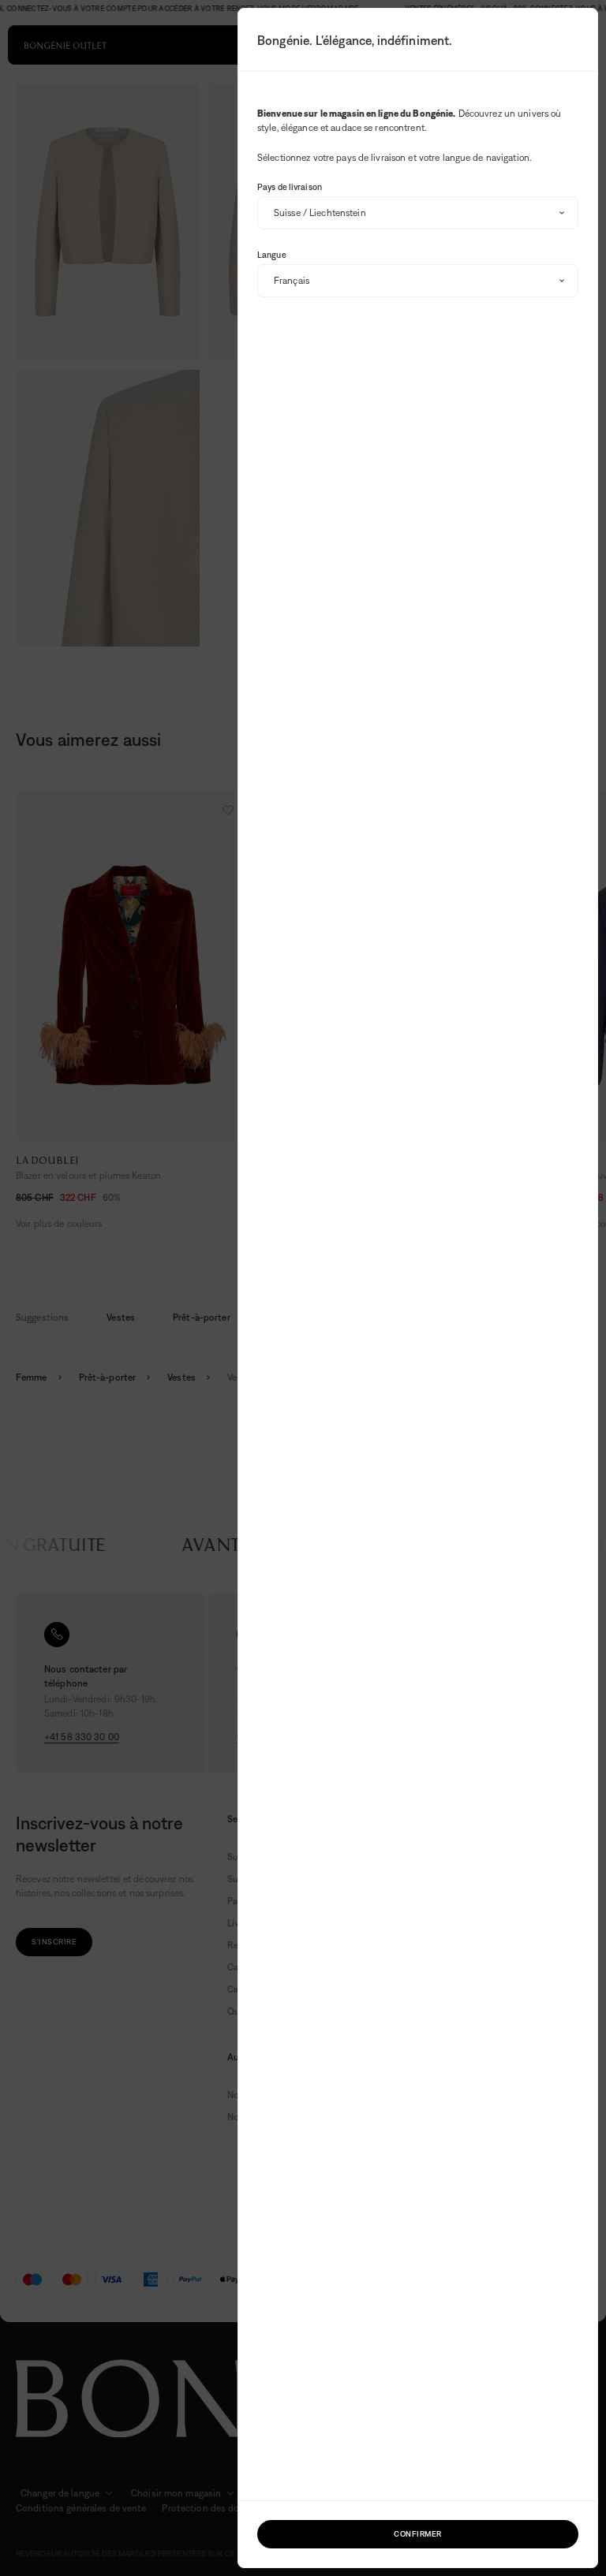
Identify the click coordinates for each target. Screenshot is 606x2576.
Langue (272, 255)
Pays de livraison (290, 187)
